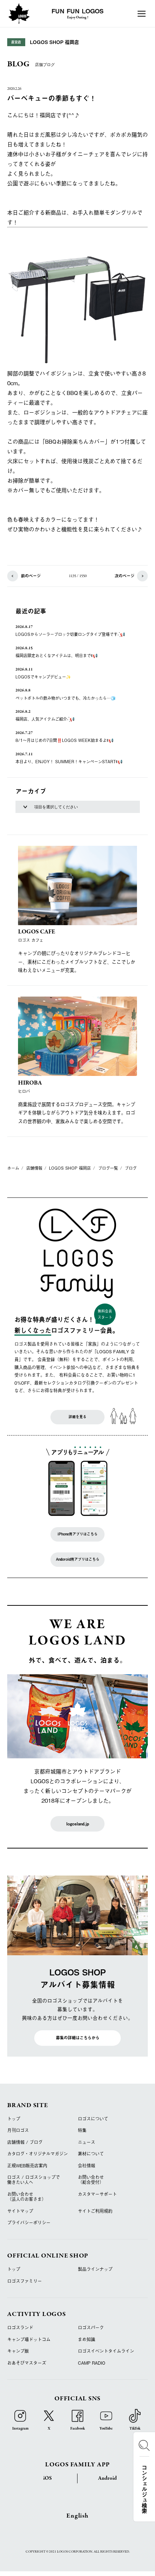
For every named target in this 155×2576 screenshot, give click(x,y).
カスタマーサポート (97, 2194)
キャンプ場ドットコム (29, 2339)
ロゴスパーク (91, 2327)
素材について (91, 2154)
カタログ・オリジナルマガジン (37, 2154)
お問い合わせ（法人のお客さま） (27, 2197)
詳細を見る (77, 1417)
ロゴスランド (20, 2327)
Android (107, 2478)
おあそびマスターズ (27, 2363)
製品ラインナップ (95, 2269)
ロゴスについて (93, 2119)
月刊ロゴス (18, 2130)
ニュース (87, 2142)
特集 (82, 2130)
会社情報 (87, 2166)
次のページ (125, 576)
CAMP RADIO (92, 2363)
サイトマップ (20, 2211)
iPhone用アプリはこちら (78, 1534)
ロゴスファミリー (25, 2281)
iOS (48, 2478)
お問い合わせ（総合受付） (91, 2180)
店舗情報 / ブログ (25, 2142)
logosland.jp (78, 1824)
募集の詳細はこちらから (78, 2038)
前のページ (31, 576)
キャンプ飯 (18, 2351)
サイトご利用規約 (95, 2211)
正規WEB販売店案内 (27, 2166)
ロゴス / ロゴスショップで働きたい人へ (34, 2180)
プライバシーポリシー (29, 2223)
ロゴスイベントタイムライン (106, 2351)
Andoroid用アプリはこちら (78, 1559)
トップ (14, 2119)
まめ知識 (87, 2339)
